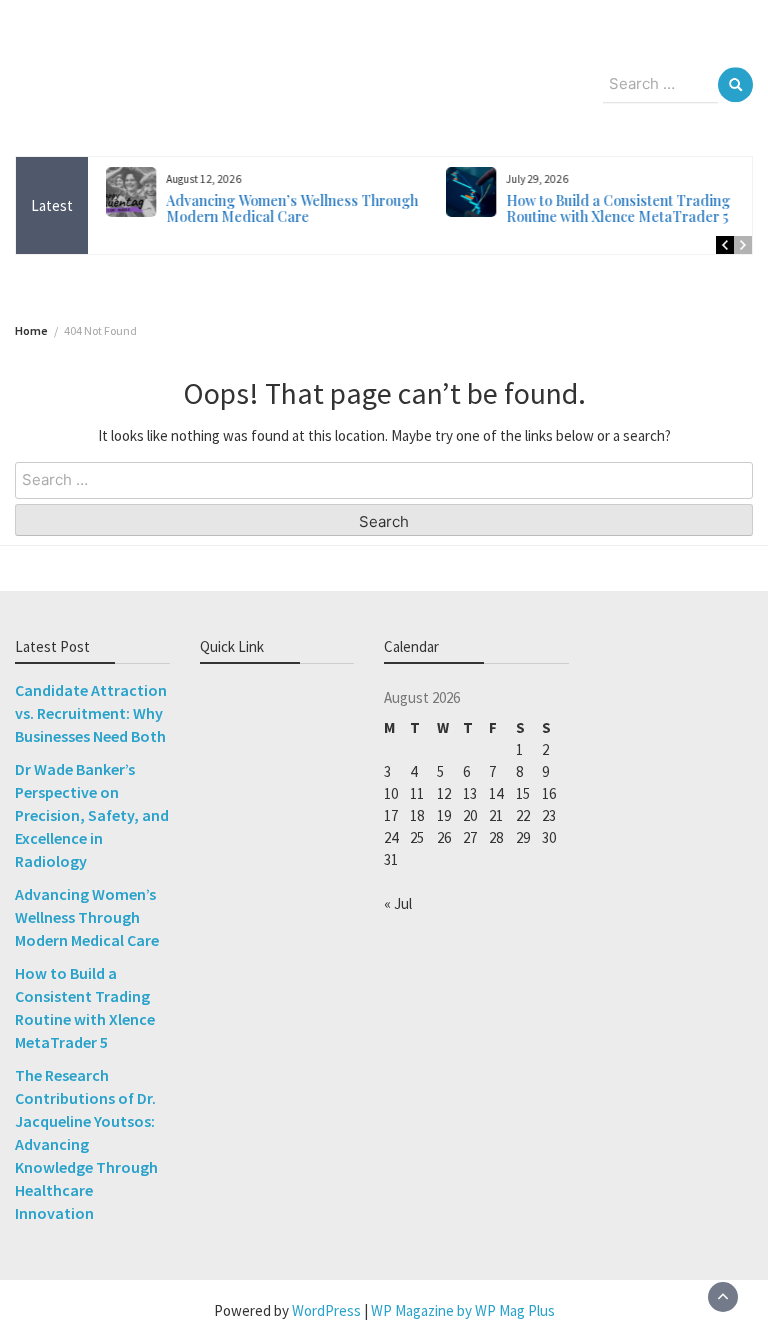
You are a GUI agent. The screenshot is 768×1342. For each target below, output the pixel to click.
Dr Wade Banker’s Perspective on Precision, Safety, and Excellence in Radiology (92, 815)
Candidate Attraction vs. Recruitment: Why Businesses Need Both (91, 713)
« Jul (398, 903)
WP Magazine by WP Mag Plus (463, 1310)
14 (496, 793)
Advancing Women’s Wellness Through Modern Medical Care (284, 208)
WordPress (326, 1310)
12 (444, 793)
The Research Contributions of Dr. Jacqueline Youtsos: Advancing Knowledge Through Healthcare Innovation (86, 1144)
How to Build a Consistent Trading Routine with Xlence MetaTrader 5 (610, 208)
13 (470, 793)
